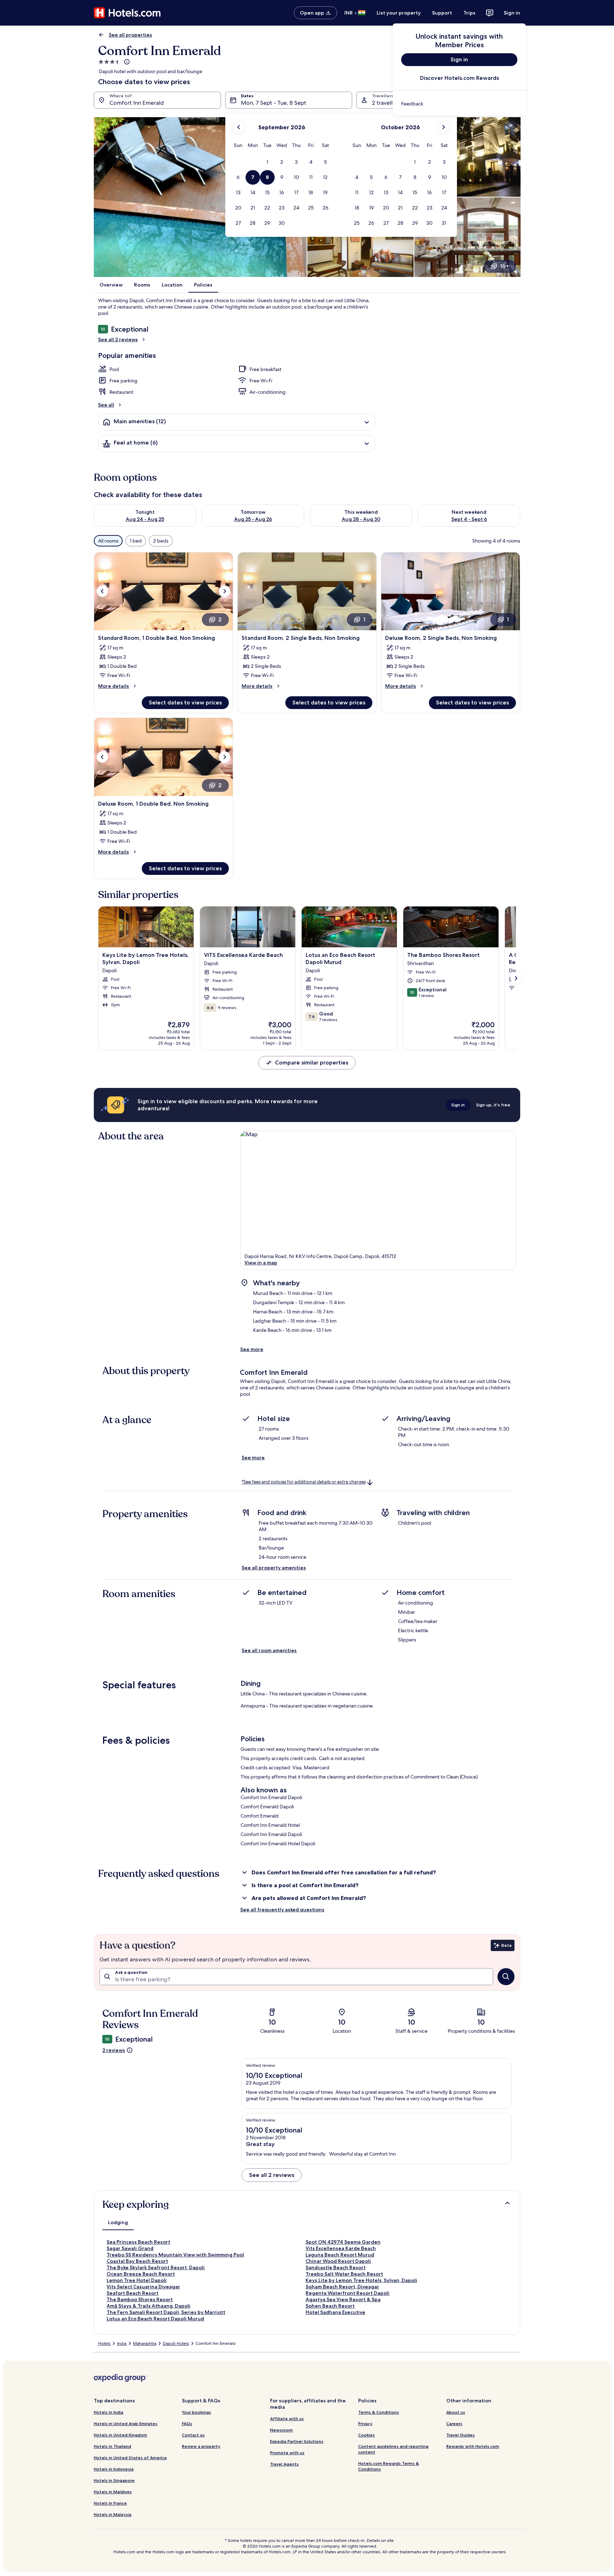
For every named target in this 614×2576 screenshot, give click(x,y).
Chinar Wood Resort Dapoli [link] (338, 2261)
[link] (459, 104)
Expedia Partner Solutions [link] (297, 2441)
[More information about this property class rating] (126, 62)
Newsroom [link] (281, 2430)
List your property (399, 13)
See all (106, 405)
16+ (504, 266)
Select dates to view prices (185, 702)
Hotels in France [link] (110, 2503)
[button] (267, 162)
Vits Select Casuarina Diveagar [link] (143, 2287)
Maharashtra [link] (145, 2343)
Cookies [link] (367, 2435)
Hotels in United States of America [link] (130, 2458)
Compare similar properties (312, 1063)
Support (442, 13)
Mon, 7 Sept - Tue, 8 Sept (274, 103)
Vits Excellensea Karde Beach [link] (341, 2248)
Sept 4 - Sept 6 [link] (469, 519)
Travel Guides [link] (460, 2435)
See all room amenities (269, 1650)
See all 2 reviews (118, 339)
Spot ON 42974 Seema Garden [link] (343, 2242)
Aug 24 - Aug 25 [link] (145, 519)
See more (252, 1349)
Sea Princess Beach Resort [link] (138, 2242)
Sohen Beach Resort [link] (330, 2306)
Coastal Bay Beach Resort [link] (137, 2261)
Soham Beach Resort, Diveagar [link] (342, 2287)
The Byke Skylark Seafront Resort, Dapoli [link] (156, 2267)
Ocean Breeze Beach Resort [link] (141, 2274)
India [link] (122, 2343)
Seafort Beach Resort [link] (133, 2293)
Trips (469, 13)
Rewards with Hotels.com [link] (473, 2446)
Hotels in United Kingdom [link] (120, 2435)
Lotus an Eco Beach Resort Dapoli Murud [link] (155, 2319)
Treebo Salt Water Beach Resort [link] (344, 2274)
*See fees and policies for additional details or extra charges (304, 1482)
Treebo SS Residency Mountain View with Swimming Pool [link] (175, 2255)
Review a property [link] (201, 2446)
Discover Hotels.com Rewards (459, 78)
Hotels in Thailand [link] (112, 2446)
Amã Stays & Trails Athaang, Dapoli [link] (149, 2306)
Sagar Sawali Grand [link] (130, 2248)
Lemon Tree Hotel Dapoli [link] (137, 2280)
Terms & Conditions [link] (379, 2412)
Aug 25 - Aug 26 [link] (253, 519)
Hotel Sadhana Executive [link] (335, 2312)
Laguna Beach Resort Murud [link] (340, 2255)
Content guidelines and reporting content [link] (393, 2449)
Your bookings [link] (196, 2412)
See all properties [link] (130, 35)
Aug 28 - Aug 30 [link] (361, 519)
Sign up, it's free (493, 1105)
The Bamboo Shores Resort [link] (140, 2299)
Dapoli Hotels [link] (176, 2343)
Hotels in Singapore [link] (114, 2480)
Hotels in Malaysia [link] (113, 2514)
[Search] (506, 1977)
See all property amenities (274, 1568)
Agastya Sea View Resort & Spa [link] (343, 2299)
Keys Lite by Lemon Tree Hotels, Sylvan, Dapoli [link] (361, 2280)
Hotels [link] (104, 2343)
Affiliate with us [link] (287, 2419)
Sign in (512, 13)
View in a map (261, 1263)
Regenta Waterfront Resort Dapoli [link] (348, 2293)
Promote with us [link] (287, 2453)
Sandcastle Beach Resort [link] (336, 2267)
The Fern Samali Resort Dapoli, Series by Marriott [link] (166, 2312)
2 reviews (114, 2050)
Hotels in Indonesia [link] (114, 2469)
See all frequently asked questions (282, 1910)
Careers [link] (454, 2423)
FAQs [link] (187, 2423)
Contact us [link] (193, 2435)
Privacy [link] (365, 2423)
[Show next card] (516, 978)
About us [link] (456, 2412)
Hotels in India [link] (109, 2412)
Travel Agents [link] (284, 2464)
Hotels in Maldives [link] (113, 2492)
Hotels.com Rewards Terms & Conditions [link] (389, 2466)
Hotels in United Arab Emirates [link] (126, 2423)
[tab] (118, 2222)
